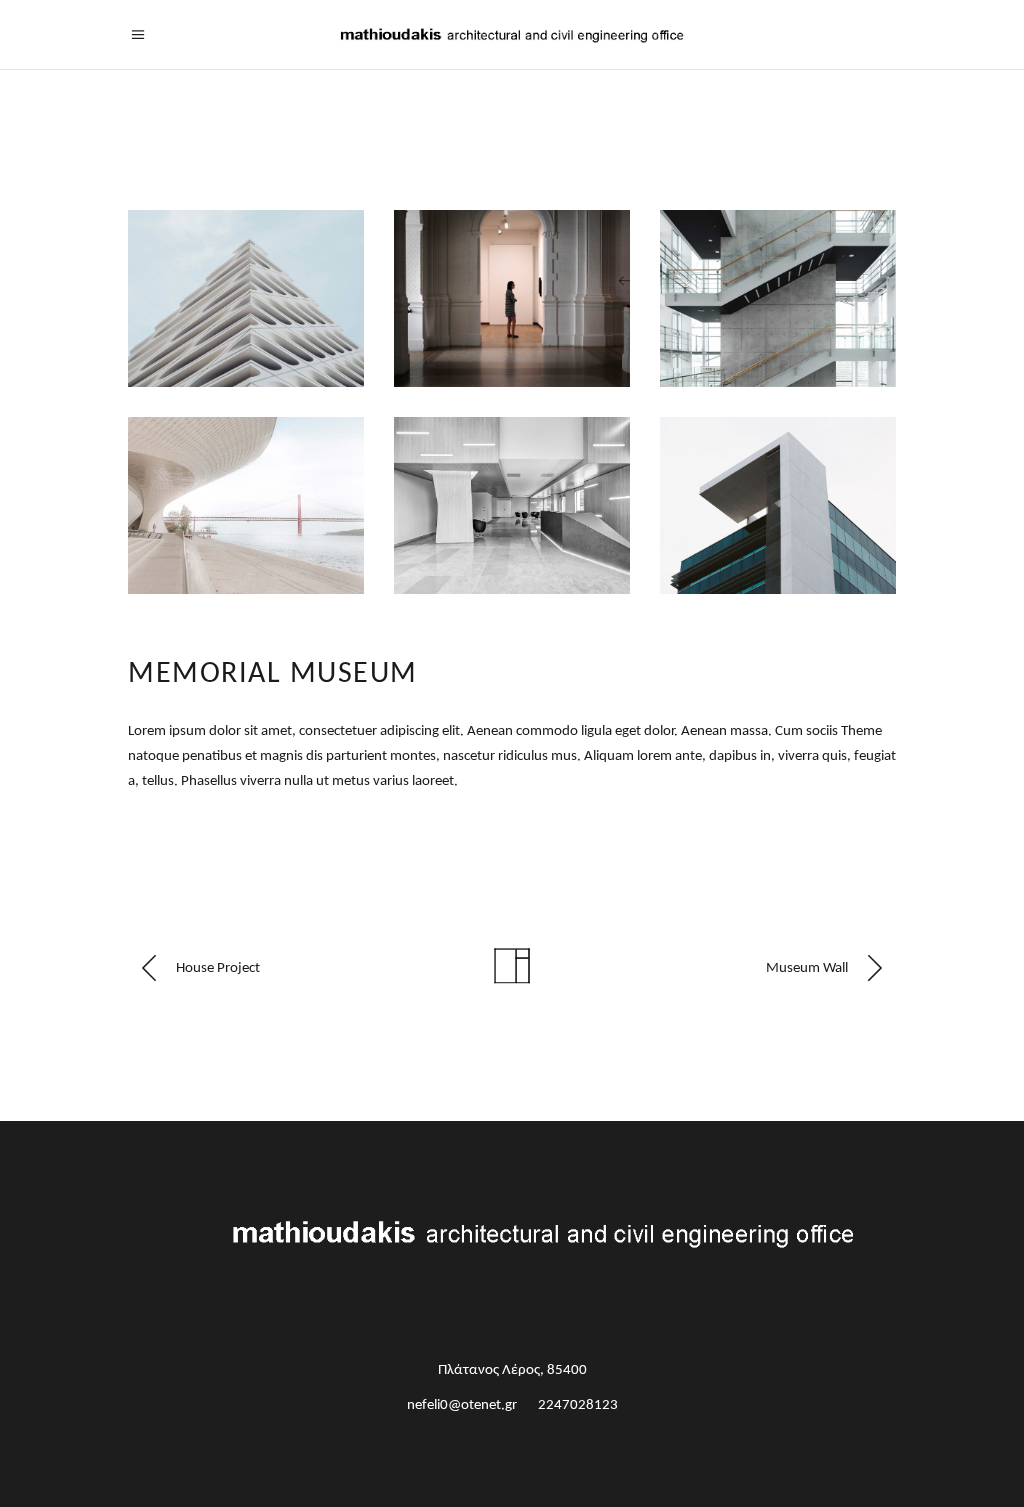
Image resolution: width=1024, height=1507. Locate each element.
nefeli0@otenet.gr (462, 1405)
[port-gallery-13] (246, 505)
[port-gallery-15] (778, 505)
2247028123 (578, 1405)
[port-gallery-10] (246, 298)
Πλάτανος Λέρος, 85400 (512, 1370)
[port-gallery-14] (512, 505)
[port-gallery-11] (512, 298)
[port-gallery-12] (778, 298)
